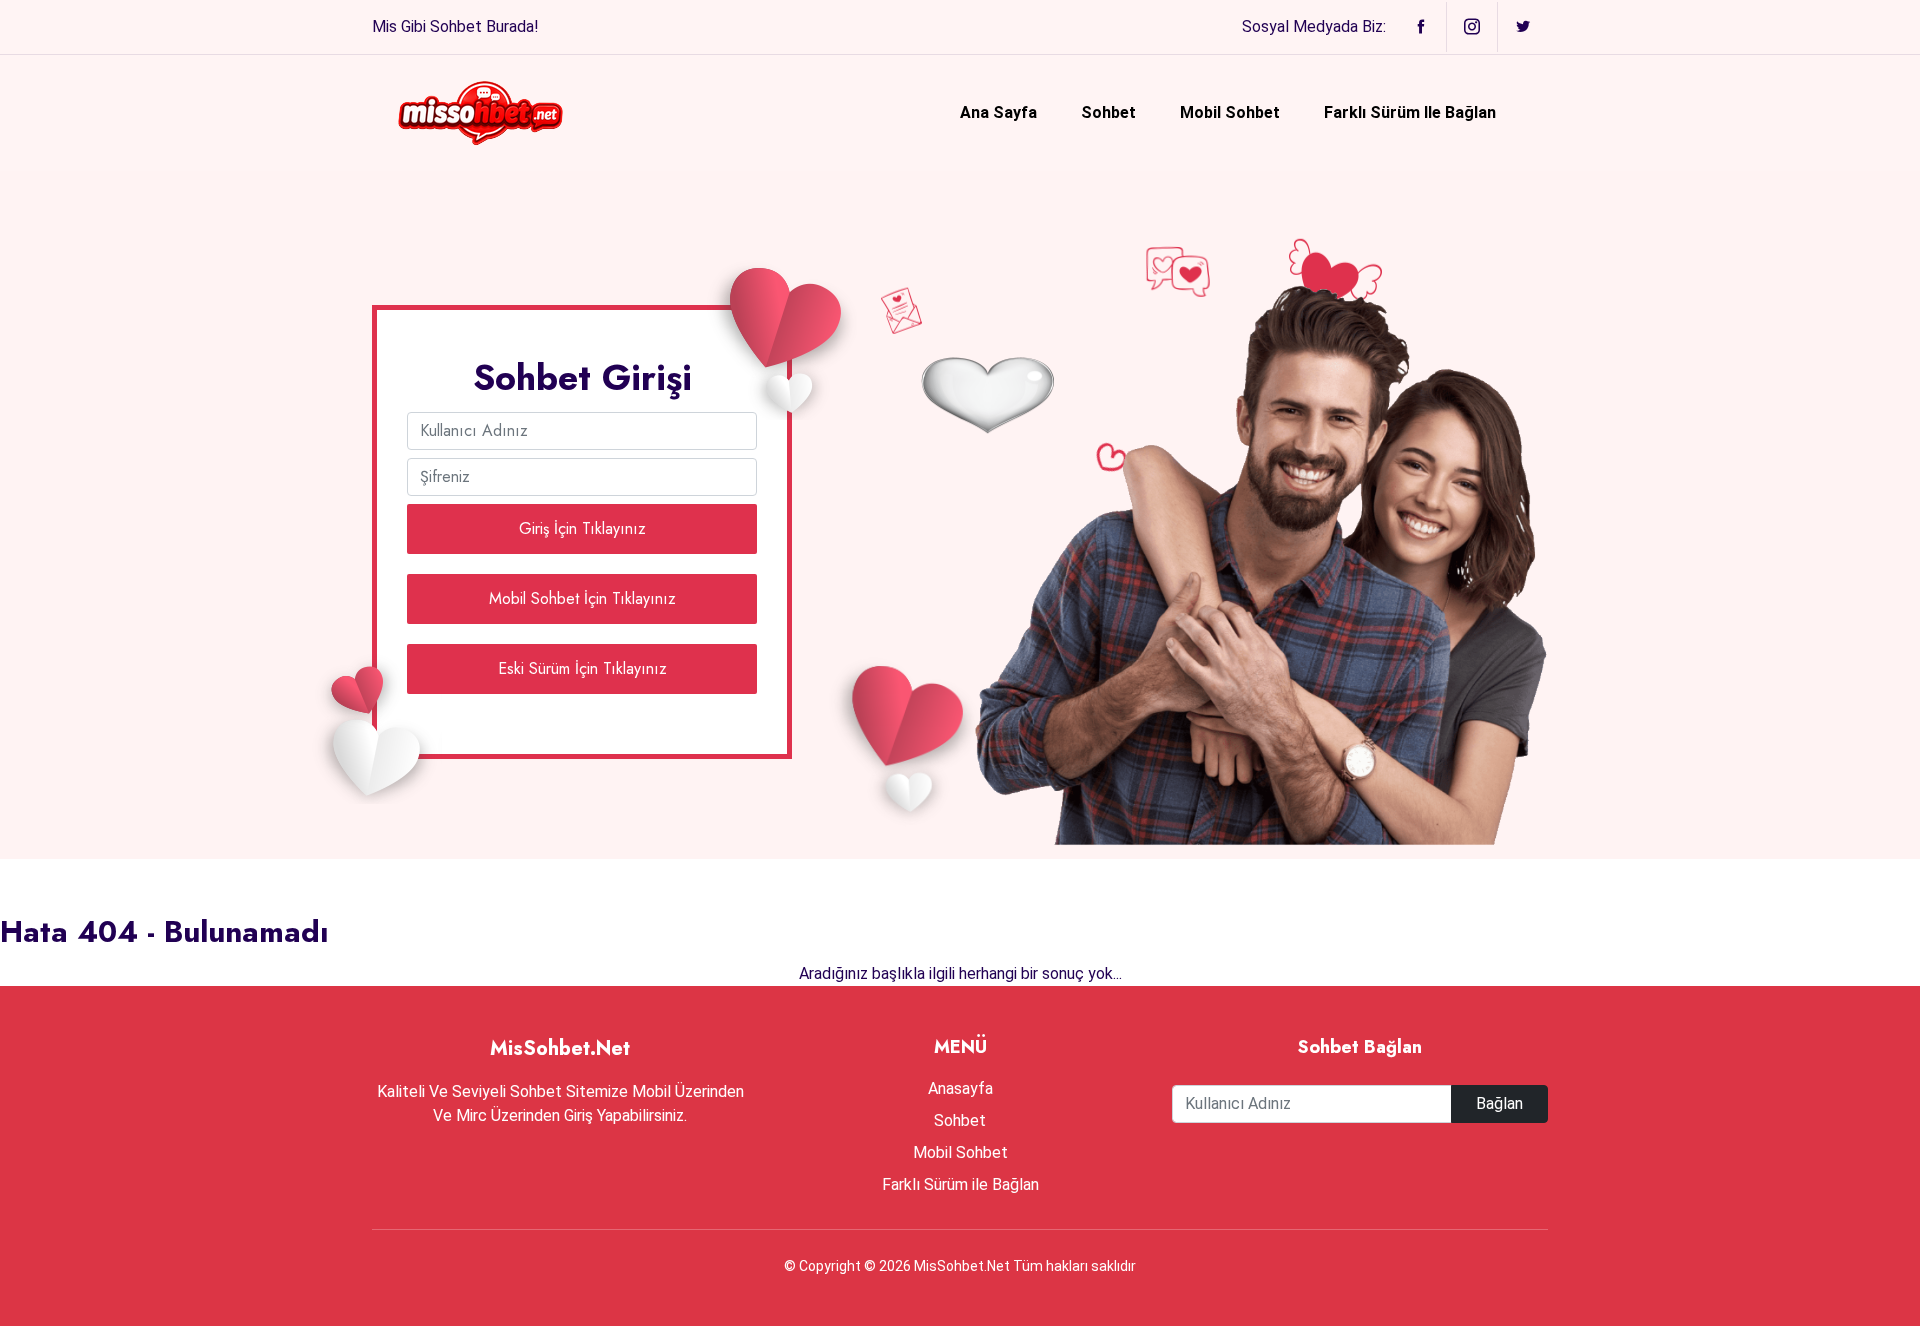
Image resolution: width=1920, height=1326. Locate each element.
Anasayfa (960, 1088)
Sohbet (1108, 112)
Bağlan (1499, 1103)
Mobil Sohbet (1230, 112)
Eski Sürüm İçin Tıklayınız (582, 668)
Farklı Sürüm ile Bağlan (1410, 112)
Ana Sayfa (998, 112)
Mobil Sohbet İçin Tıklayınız (582, 598)
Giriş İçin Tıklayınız (582, 528)
